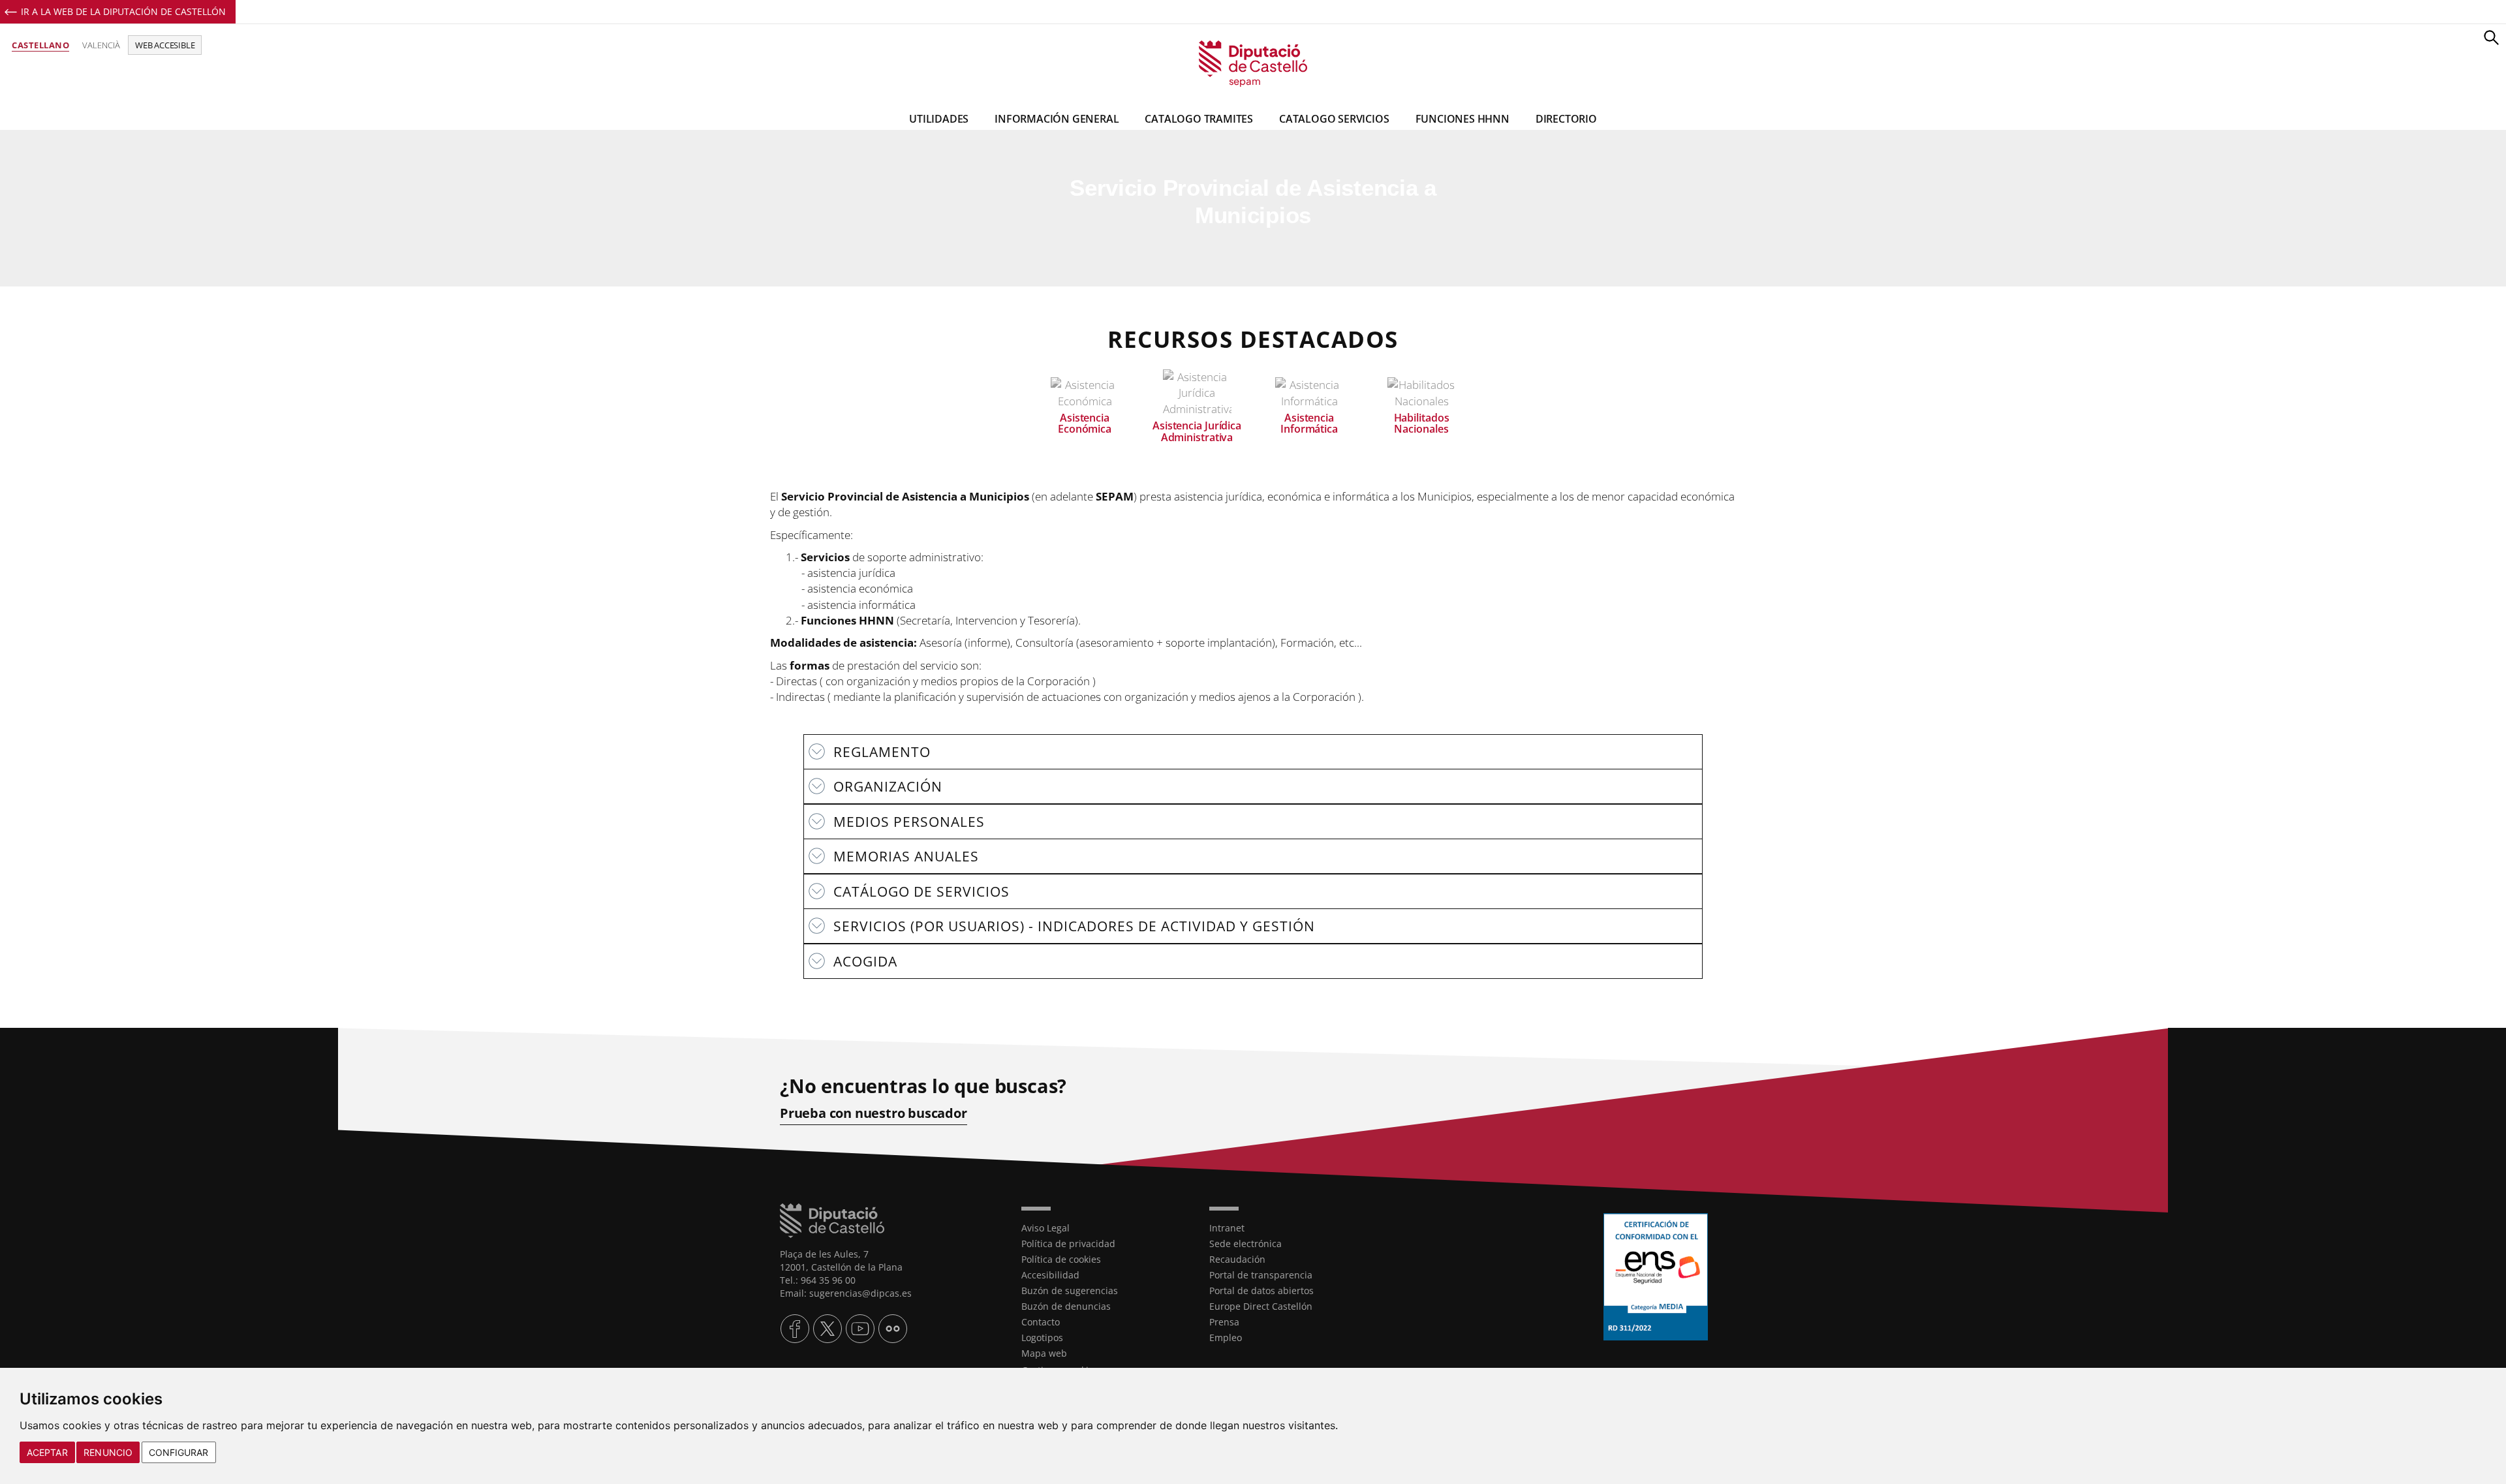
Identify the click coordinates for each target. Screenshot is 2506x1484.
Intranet (1227, 1228)
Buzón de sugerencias (1070, 1291)
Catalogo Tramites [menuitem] (1199, 119)
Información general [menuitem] (1057, 119)
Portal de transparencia (1261, 1275)
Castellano (40, 45)
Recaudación (1237, 1259)
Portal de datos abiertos (1261, 1291)
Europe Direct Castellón (1261, 1306)
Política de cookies (1061, 1259)
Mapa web (1044, 1353)
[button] (2491, 37)
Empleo (1226, 1337)
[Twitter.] (828, 1329)
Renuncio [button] (108, 1452)
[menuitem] (1106, 1228)
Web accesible (165, 45)
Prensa (1224, 1322)
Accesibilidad (1050, 1275)
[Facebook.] (795, 1329)
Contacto (1041, 1322)
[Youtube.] (860, 1329)
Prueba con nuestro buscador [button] (874, 1113)
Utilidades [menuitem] (939, 119)
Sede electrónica (1245, 1244)
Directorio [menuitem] (1566, 119)
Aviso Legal (1045, 1228)
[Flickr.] (893, 1329)
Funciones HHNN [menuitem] (1462, 119)
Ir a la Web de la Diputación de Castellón (123, 11)
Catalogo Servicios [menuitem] (1334, 119)
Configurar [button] (179, 1452)
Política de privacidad (1068, 1244)
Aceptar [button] (47, 1452)
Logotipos (1042, 1337)
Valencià (101, 45)
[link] (1253, 64)
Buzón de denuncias (1066, 1306)
